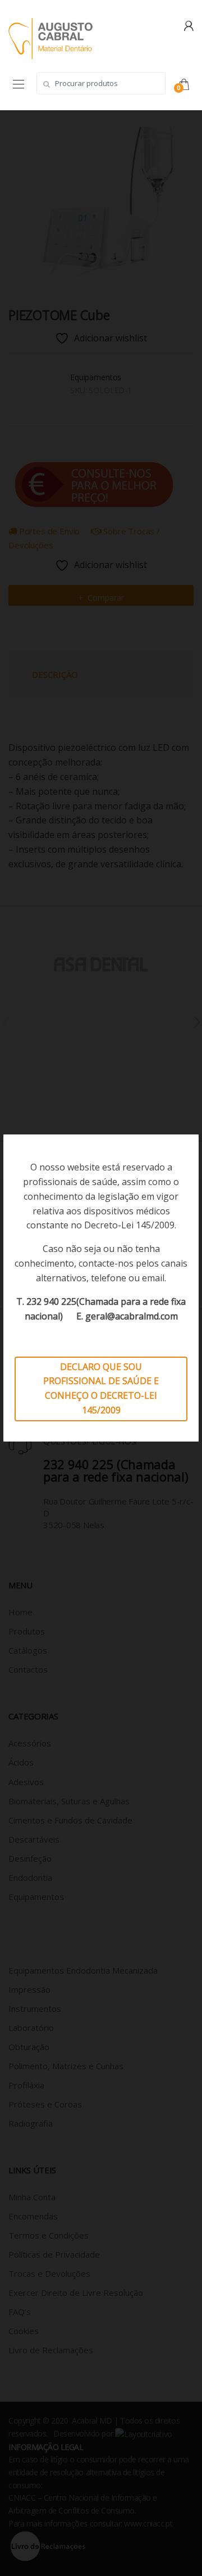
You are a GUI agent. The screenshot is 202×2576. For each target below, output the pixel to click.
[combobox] (101, 83)
